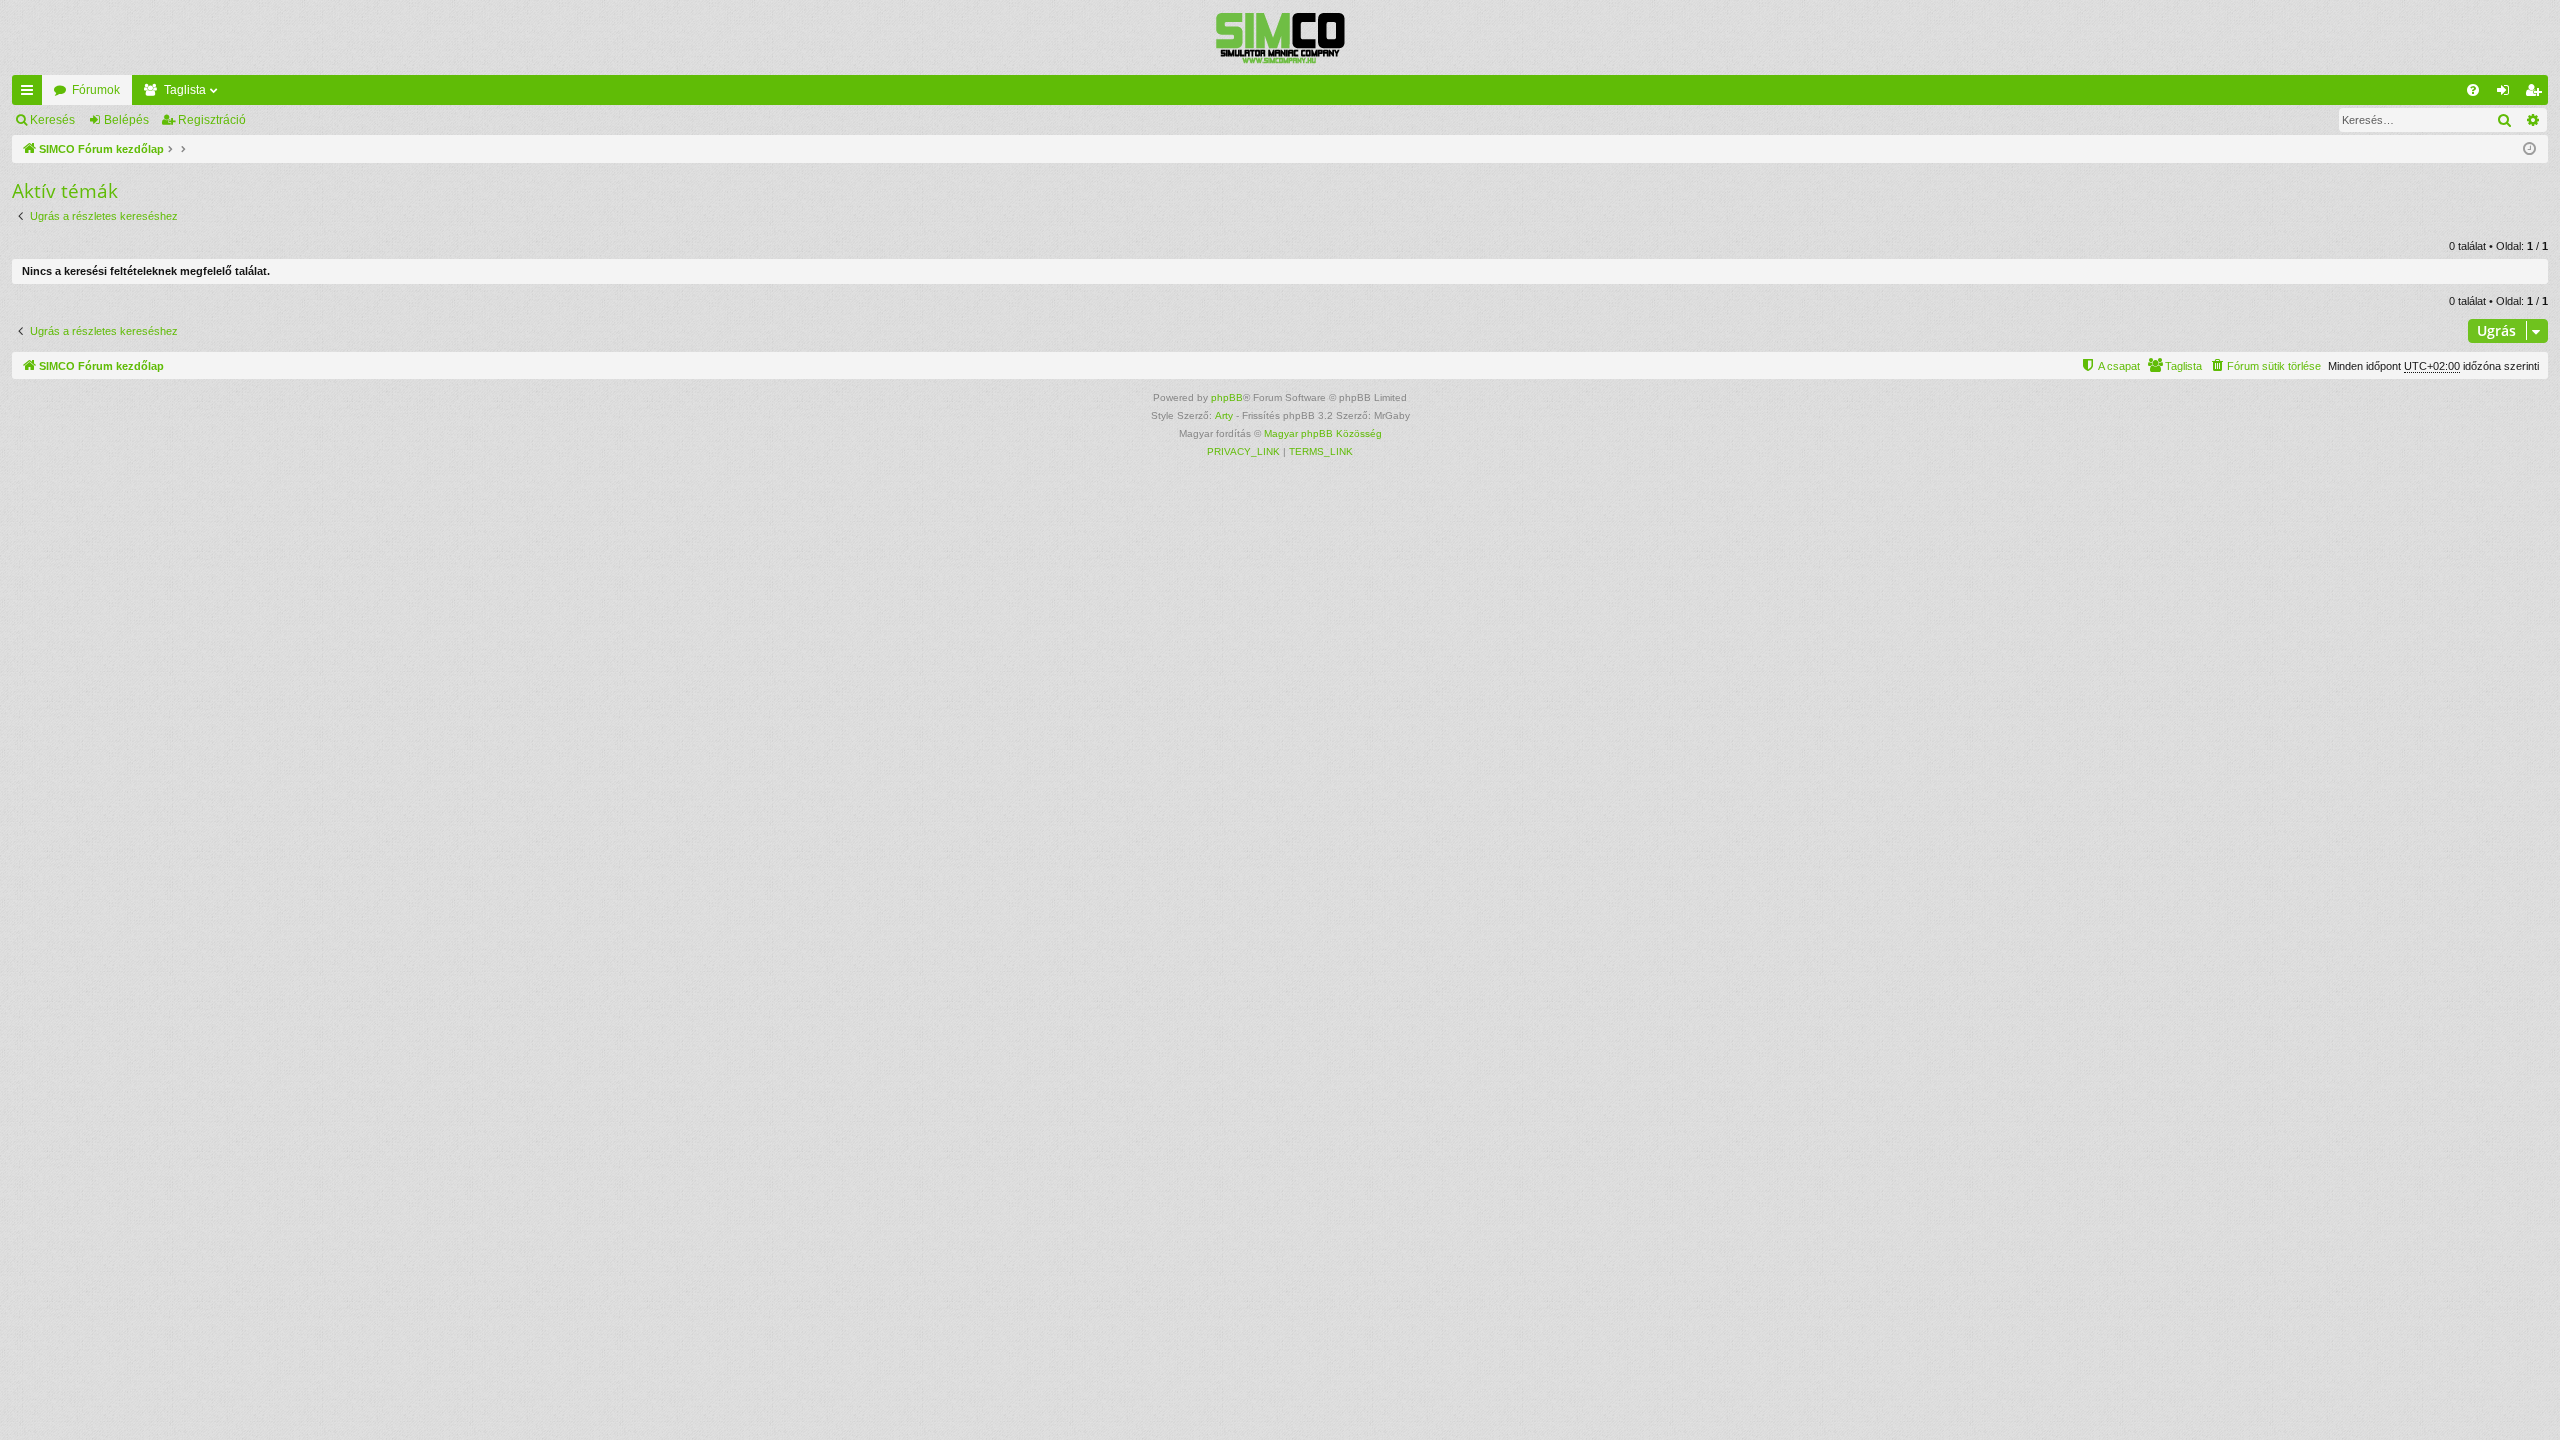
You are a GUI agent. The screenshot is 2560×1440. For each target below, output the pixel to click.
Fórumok (96, 90)
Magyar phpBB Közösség (1323, 433)
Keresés (52, 120)
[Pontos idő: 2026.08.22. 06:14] (2529, 149)
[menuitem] (2473, 90)
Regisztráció (212, 120)
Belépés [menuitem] (2507, 94)
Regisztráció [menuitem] (2537, 94)
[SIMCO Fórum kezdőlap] (1280, 37)
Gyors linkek (31, 94)
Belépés (126, 120)
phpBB (1227, 397)
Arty (1224, 415)
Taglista (185, 90)
